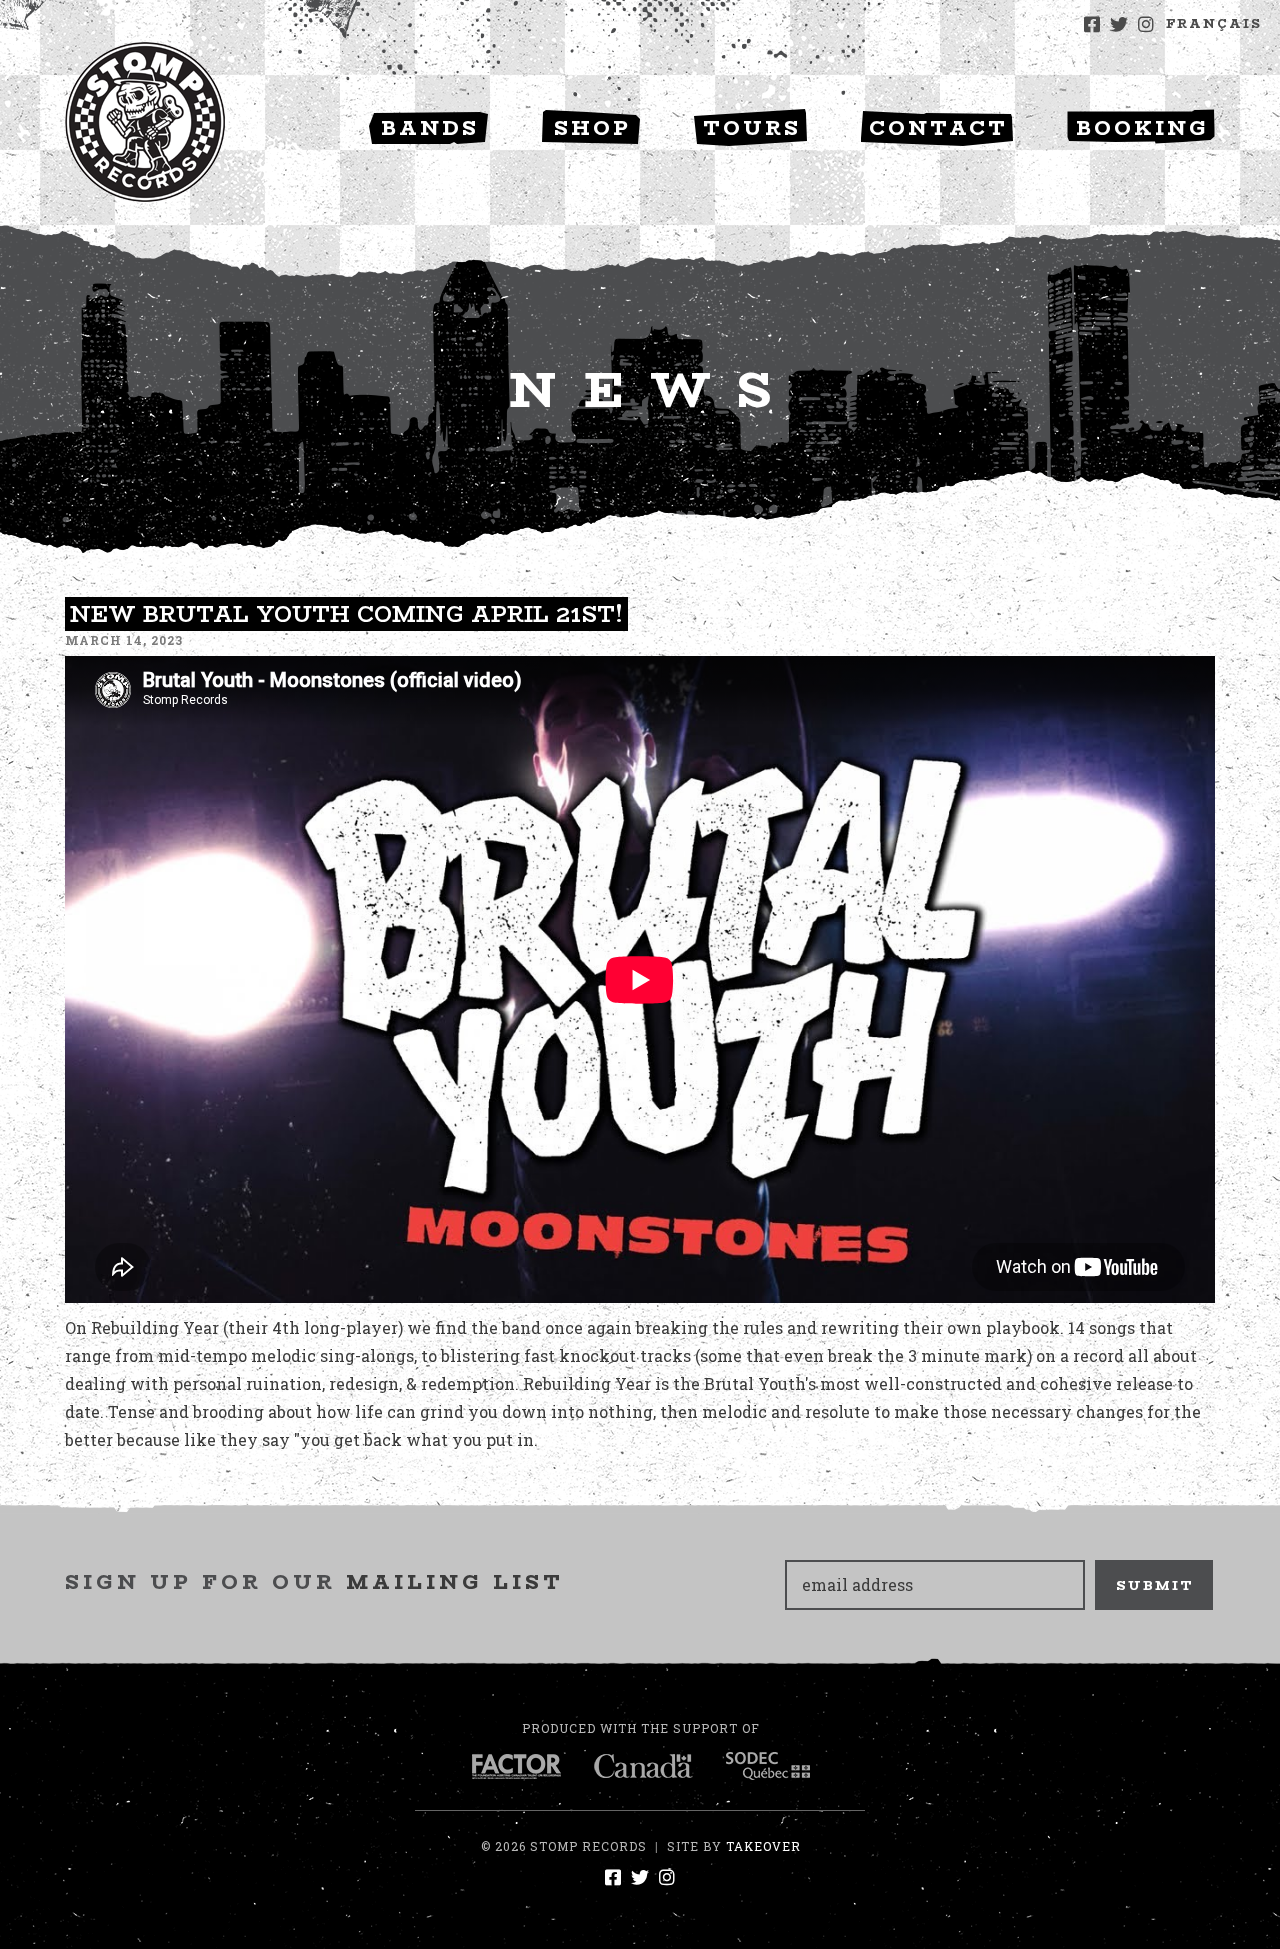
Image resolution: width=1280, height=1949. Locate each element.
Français (1214, 23)
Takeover (763, 1846)
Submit (1155, 1585)
